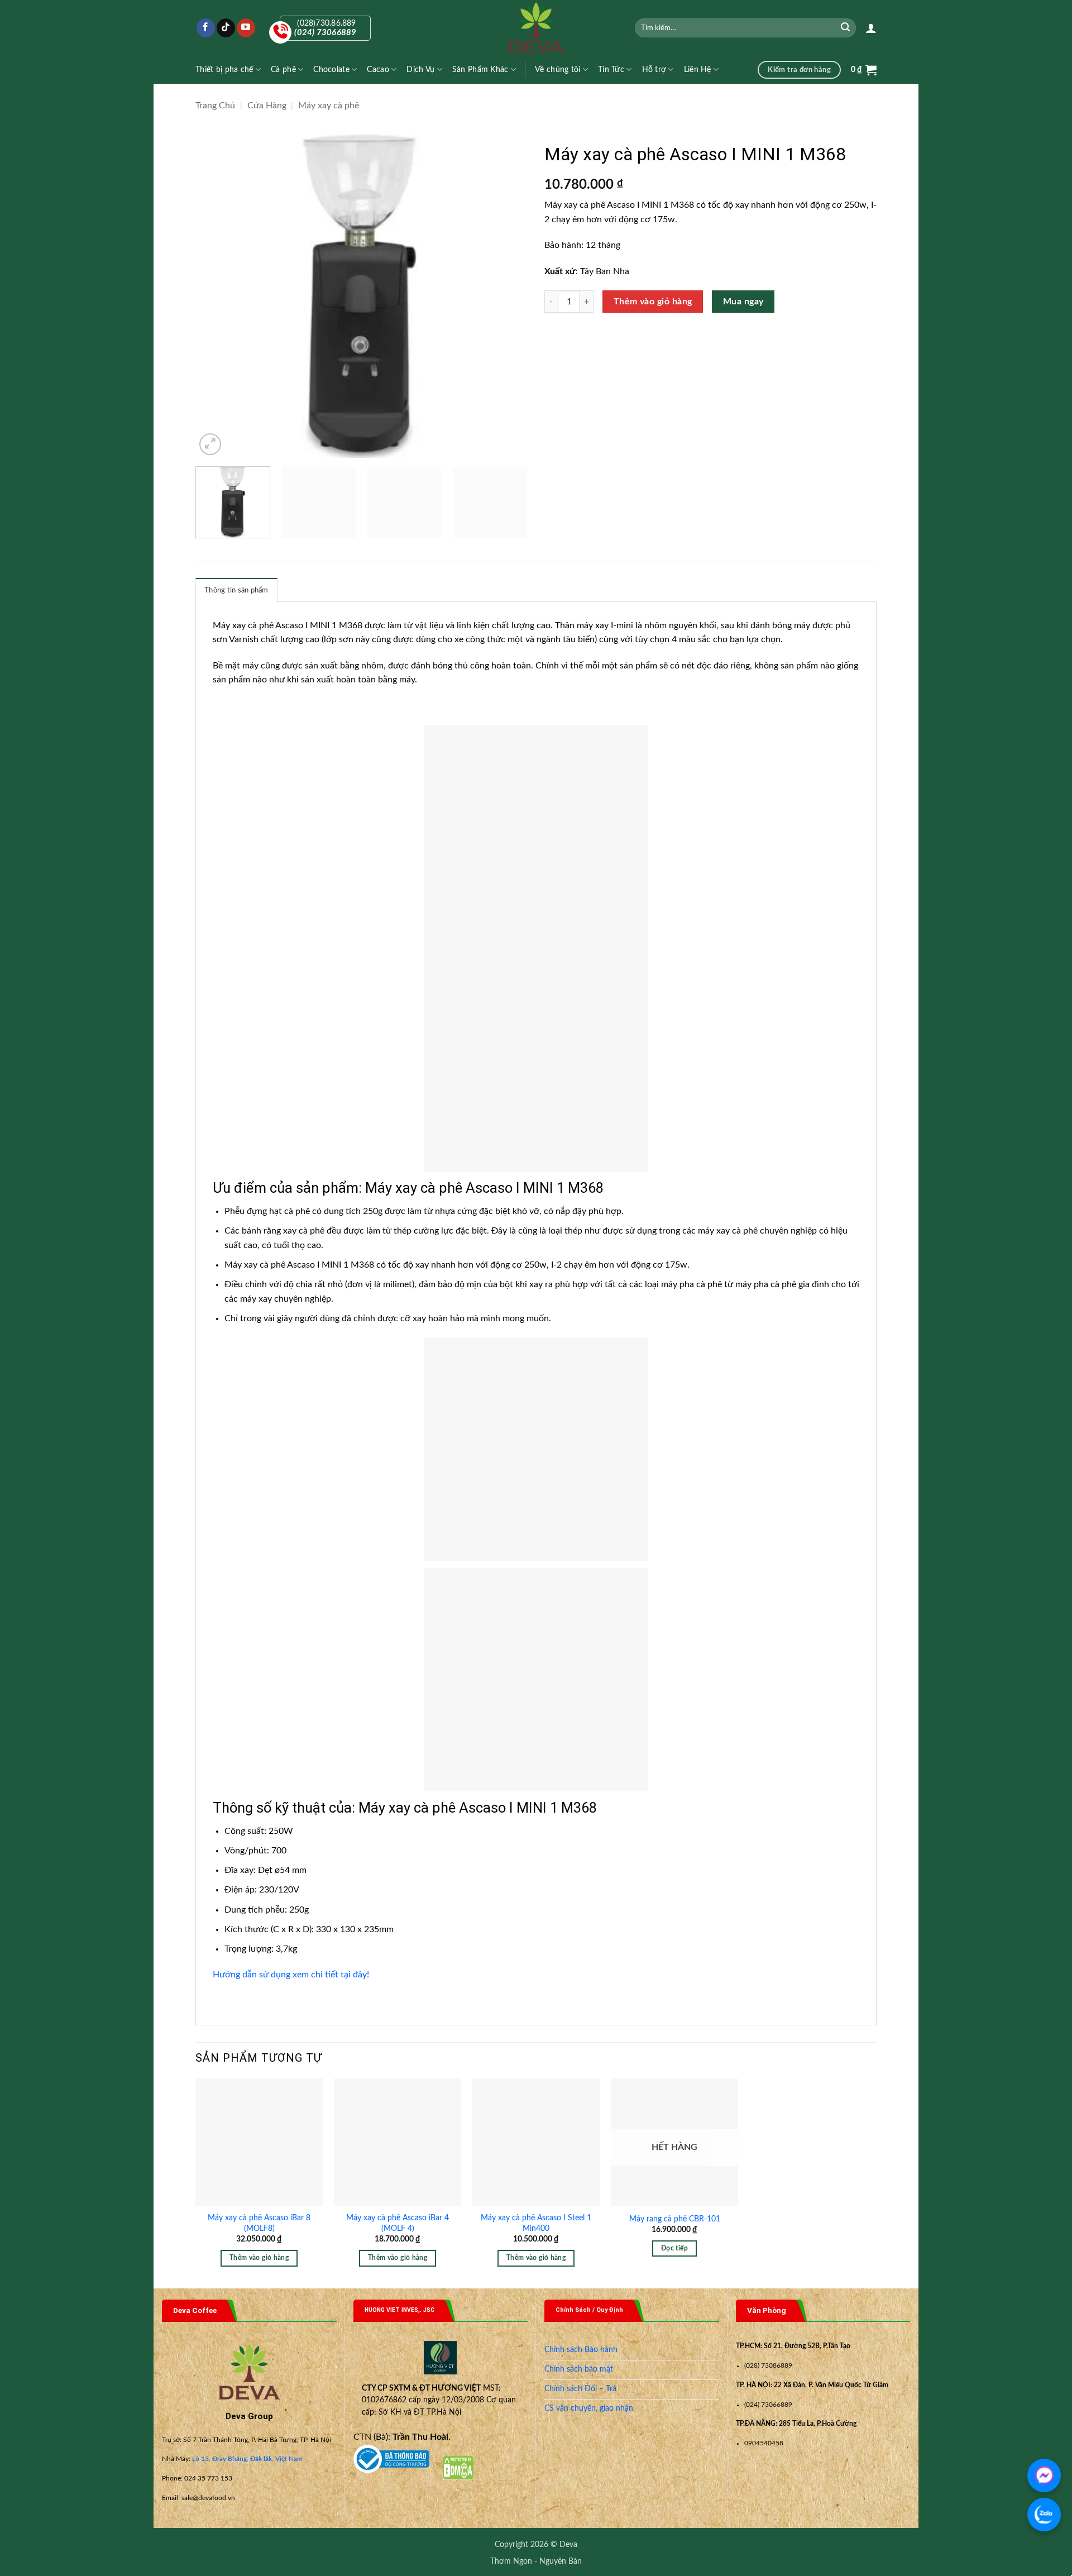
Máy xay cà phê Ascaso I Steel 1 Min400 (536, 2223)
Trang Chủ (215, 106)
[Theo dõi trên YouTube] (246, 28)
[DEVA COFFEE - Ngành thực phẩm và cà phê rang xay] (536, 28)
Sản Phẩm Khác (480, 70)
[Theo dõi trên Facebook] (206, 28)
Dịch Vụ (420, 70)
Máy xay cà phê (329, 106)
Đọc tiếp (674, 2248)
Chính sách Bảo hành (581, 2350)
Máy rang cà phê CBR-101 (675, 2219)
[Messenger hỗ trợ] (1044, 2475)
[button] (871, 28)
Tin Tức (611, 70)
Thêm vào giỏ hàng (653, 302)
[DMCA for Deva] (458, 2467)
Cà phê (283, 70)
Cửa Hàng (267, 106)
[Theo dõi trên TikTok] (226, 28)
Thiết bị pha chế (224, 70)
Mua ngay (743, 302)
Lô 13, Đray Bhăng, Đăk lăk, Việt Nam (247, 2459)
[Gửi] (846, 28)
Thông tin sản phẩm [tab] (236, 590)
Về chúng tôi (557, 70)
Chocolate (331, 70)
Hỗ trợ (654, 70)
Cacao (378, 70)
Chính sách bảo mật (579, 2369)
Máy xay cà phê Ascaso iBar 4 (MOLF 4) (398, 2223)
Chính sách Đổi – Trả (580, 2389)
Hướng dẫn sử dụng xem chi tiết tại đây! (291, 1975)
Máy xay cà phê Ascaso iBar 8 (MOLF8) (259, 2223)
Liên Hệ (698, 70)
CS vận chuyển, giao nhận (589, 2408)
